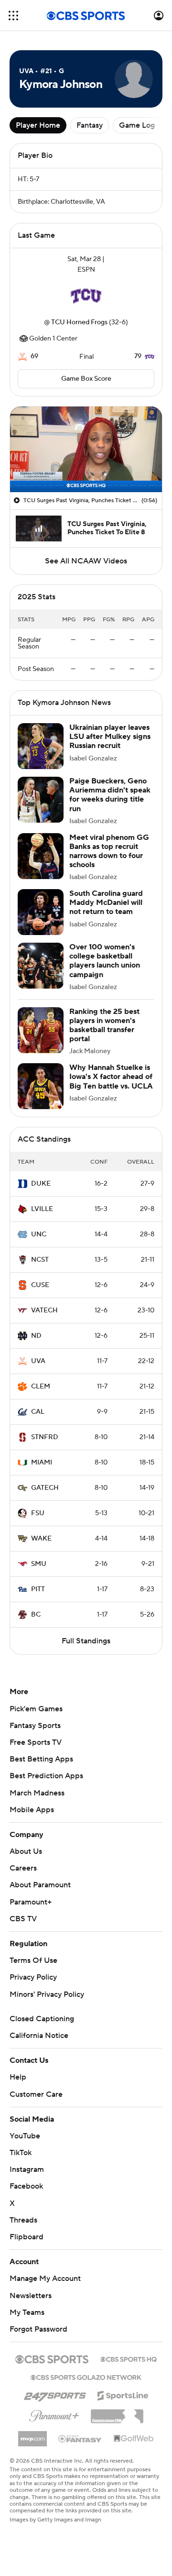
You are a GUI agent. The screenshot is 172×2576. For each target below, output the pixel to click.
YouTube (25, 2136)
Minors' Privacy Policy (47, 1994)
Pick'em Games (36, 1709)
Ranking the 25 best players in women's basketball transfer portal (104, 1025)
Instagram (27, 2169)
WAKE (41, 1539)
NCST (40, 1260)
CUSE (40, 1285)
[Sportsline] (123, 2394)
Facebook (26, 2186)
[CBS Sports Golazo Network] (86, 2377)
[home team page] (86, 296)
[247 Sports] (55, 2394)
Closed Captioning (42, 2019)
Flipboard (27, 2237)
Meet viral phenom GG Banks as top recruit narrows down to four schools (109, 851)
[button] (13, 16)
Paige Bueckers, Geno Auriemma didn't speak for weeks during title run (110, 795)
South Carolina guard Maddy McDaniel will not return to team (106, 903)
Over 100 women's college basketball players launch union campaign (105, 961)
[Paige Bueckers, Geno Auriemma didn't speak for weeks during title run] (41, 800)
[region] (86, 449)
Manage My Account (45, 2279)
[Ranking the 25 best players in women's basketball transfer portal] (41, 1030)
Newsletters (31, 2296)
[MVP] (32, 2435)
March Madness (37, 1793)
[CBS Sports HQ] (129, 2358)
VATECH (44, 1310)
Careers (23, 1868)
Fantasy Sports (35, 1726)
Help (18, 2077)
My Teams (27, 2312)
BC (36, 1615)
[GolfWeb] (134, 2439)
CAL (38, 1412)
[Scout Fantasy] (80, 2438)
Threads (23, 2220)
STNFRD (45, 1437)
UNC (39, 1234)
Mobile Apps (32, 1810)
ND (36, 1336)
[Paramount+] (54, 2414)
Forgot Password (38, 2329)
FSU (38, 1513)
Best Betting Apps (41, 1759)
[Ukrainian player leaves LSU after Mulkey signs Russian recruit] (41, 746)
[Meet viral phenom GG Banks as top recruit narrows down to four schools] (41, 856)
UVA (38, 1361)
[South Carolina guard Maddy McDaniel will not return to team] (41, 912)
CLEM (41, 1387)
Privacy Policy (33, 1977)
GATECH (45, 1488)
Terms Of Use (33, 1960)
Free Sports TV (36, 1742)
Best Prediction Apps (46, 1776)
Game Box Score (86, 379)
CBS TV (23, 1919)
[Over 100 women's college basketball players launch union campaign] (41, 966)
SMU (39, 1564)
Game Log (137, 125)
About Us (26, 1851)
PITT (38, 1589)
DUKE (41, 1184)
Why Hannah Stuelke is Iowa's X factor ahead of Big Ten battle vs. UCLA (111, 1077)
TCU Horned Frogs (79, 322)
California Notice (39, 2036)
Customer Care (36, 2094)
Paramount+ (31, 1902)
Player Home (38, 125)
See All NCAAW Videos (86, 561)
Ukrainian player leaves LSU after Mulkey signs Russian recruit (110, 737)
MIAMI (42, 1463)
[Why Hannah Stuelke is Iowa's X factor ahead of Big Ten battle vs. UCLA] (41, 1086)
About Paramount (40, 1885)
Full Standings (86, 1641)
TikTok (21, 2153)
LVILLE (42, 1209)
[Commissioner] (117, 2413)
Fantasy (90, 125)
